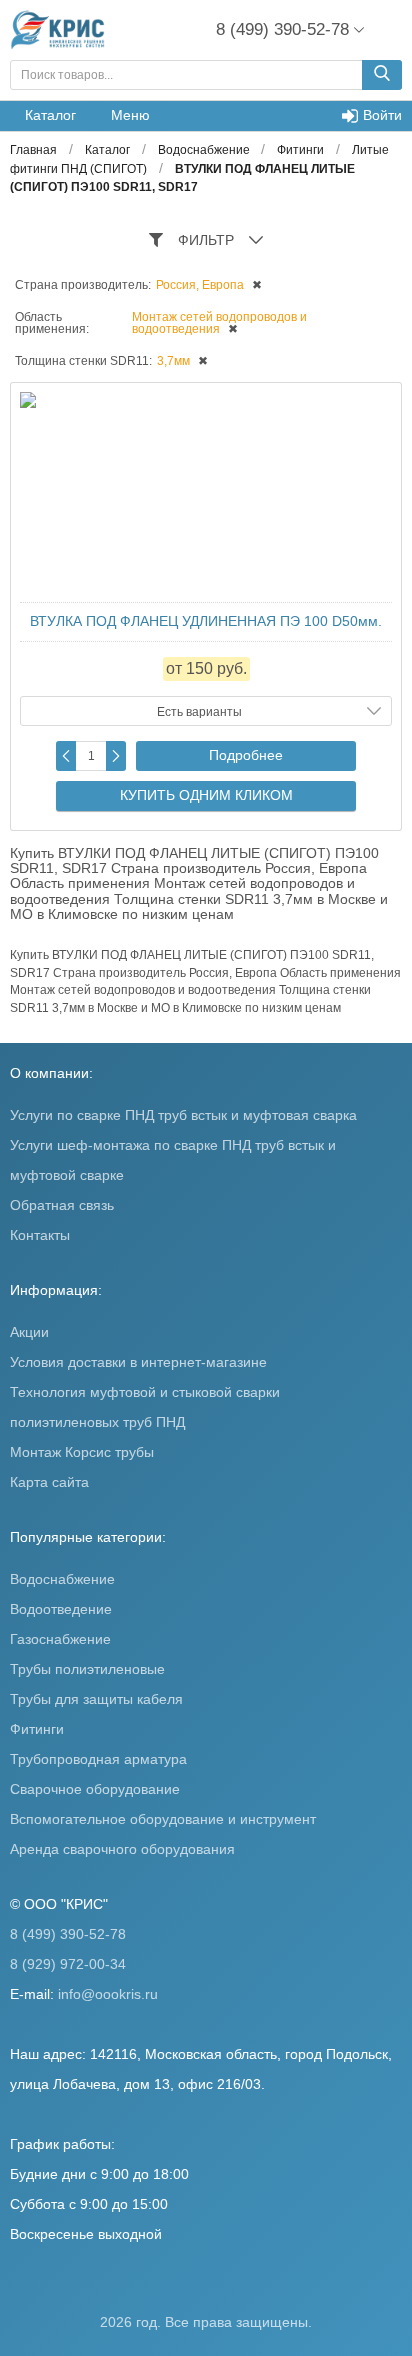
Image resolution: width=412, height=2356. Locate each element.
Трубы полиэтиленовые (87, 1669)
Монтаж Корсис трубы (82, 1452)
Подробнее (246, 755)
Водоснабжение (62, 1579)
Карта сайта (49, 1482)
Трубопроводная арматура (98, 1759)
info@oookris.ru (108, 1994)
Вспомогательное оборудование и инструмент (163, 1819)
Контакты (40, 1235)
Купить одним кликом (206, 795)
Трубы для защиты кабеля (96, 1699)
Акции (29, 1332)
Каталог (50, 115)
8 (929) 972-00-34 (68, 1964)
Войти (382, 115)
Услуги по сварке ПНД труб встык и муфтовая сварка (183, 1115)
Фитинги (37, 1729)
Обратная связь (62, 1205)
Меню (130, 115)
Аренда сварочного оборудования (122, 1849)
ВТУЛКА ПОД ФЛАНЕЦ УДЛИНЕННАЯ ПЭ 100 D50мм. (206, 621)
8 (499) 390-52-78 (68, 1934)
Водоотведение (61, 1609)
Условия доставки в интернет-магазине (138, 1362)
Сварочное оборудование (95, 1789)
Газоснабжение (60, 1639)
